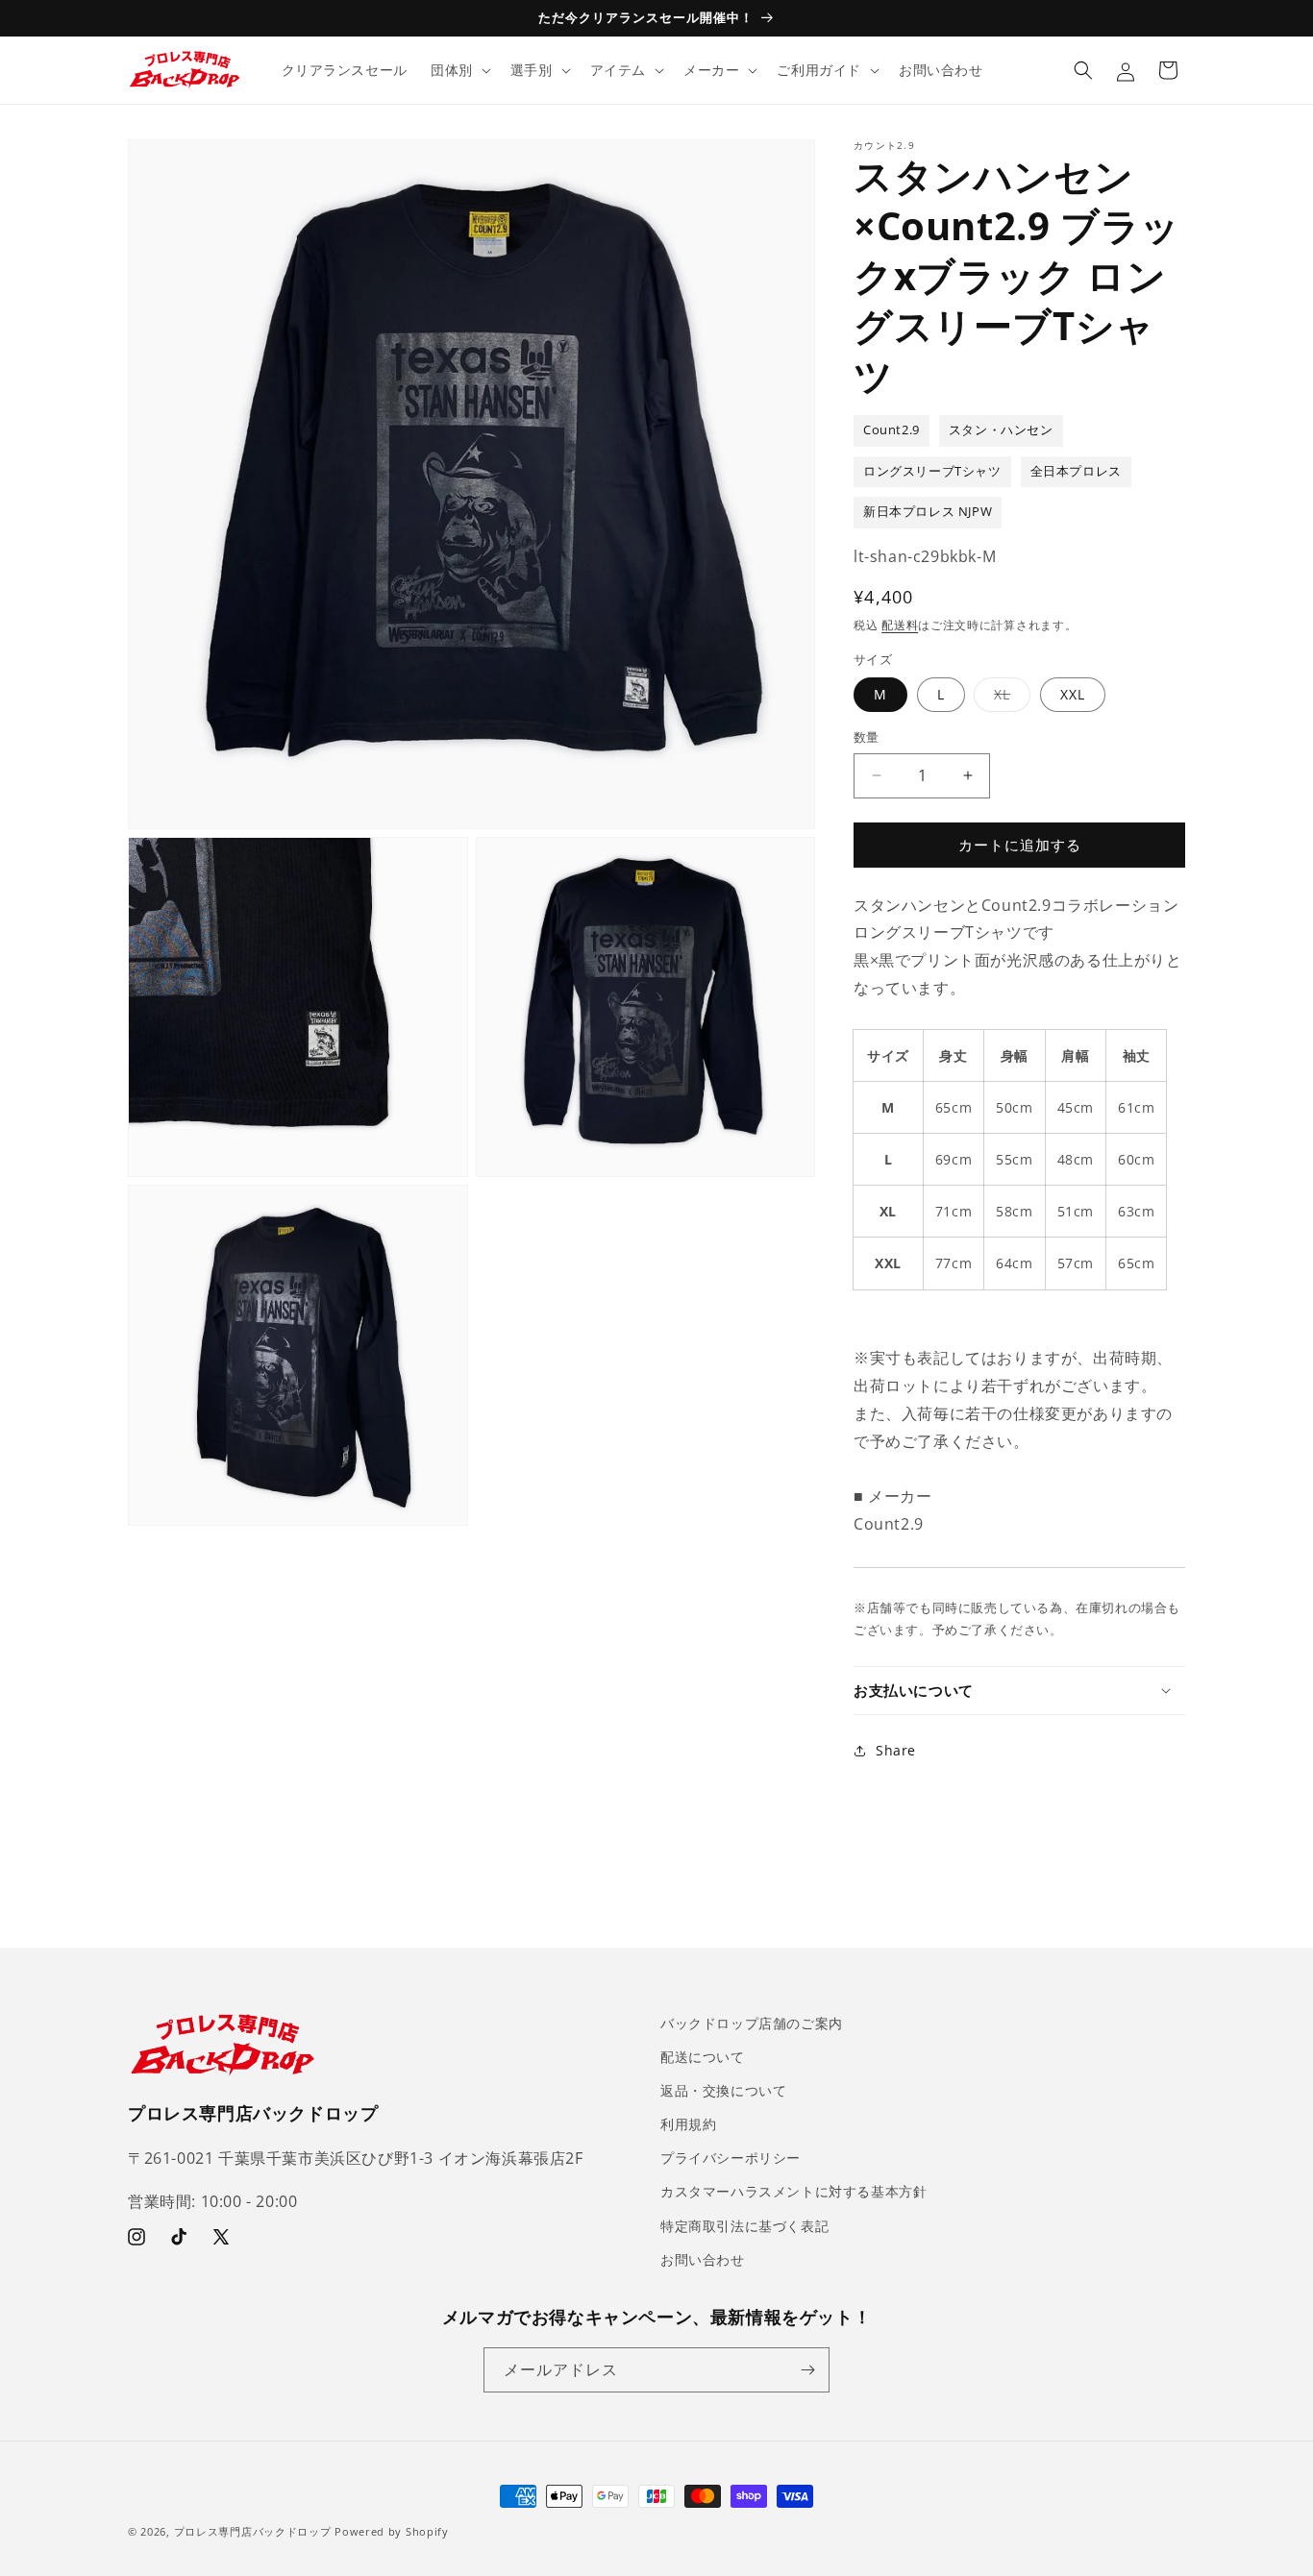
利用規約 (688, 2125)
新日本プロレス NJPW (928, 512)
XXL (1073, 694)
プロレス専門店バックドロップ (253, 2531)
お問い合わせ (703, 2259)
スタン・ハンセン (1001, 430)
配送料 (900, 625)
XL (1009, 698)
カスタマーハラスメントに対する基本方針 (793, 2192)
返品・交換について (723, 2090)
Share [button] (896, 1750)
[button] (459, 70)
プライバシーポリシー (731, 2159)
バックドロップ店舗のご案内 (752, 2023)
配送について (703, 2057)
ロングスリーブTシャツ (932, 471)
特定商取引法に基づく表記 (744, 2226)
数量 (867, 737)
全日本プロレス (1076, 471)
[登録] (807, 2370)
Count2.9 (892, 430)
